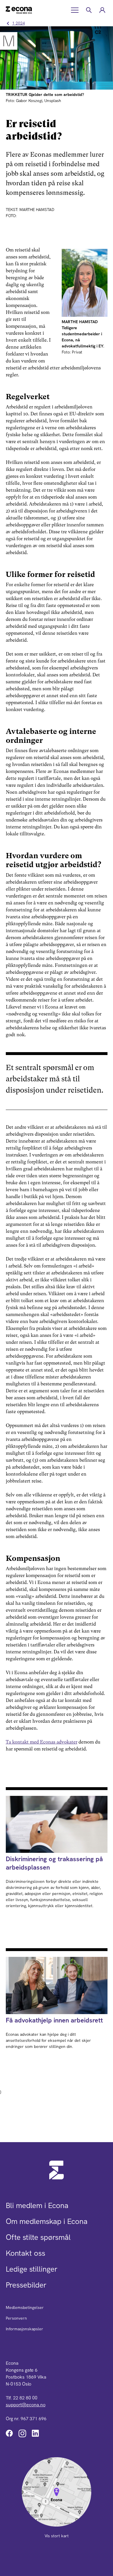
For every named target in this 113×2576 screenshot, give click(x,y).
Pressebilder (26, 2285)
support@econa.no (26, 2405)
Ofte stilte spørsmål (38, 2237)
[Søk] (89, 10)
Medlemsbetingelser (25, 2307)
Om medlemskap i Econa (47, 2221)
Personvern (16, 2318)
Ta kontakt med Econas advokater (42, 1742)
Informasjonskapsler (24, 2329)
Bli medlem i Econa (37, 2205)
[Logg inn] (102, 10)
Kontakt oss (25, 2253)
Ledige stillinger (32, 2269)
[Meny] (75, 10)
